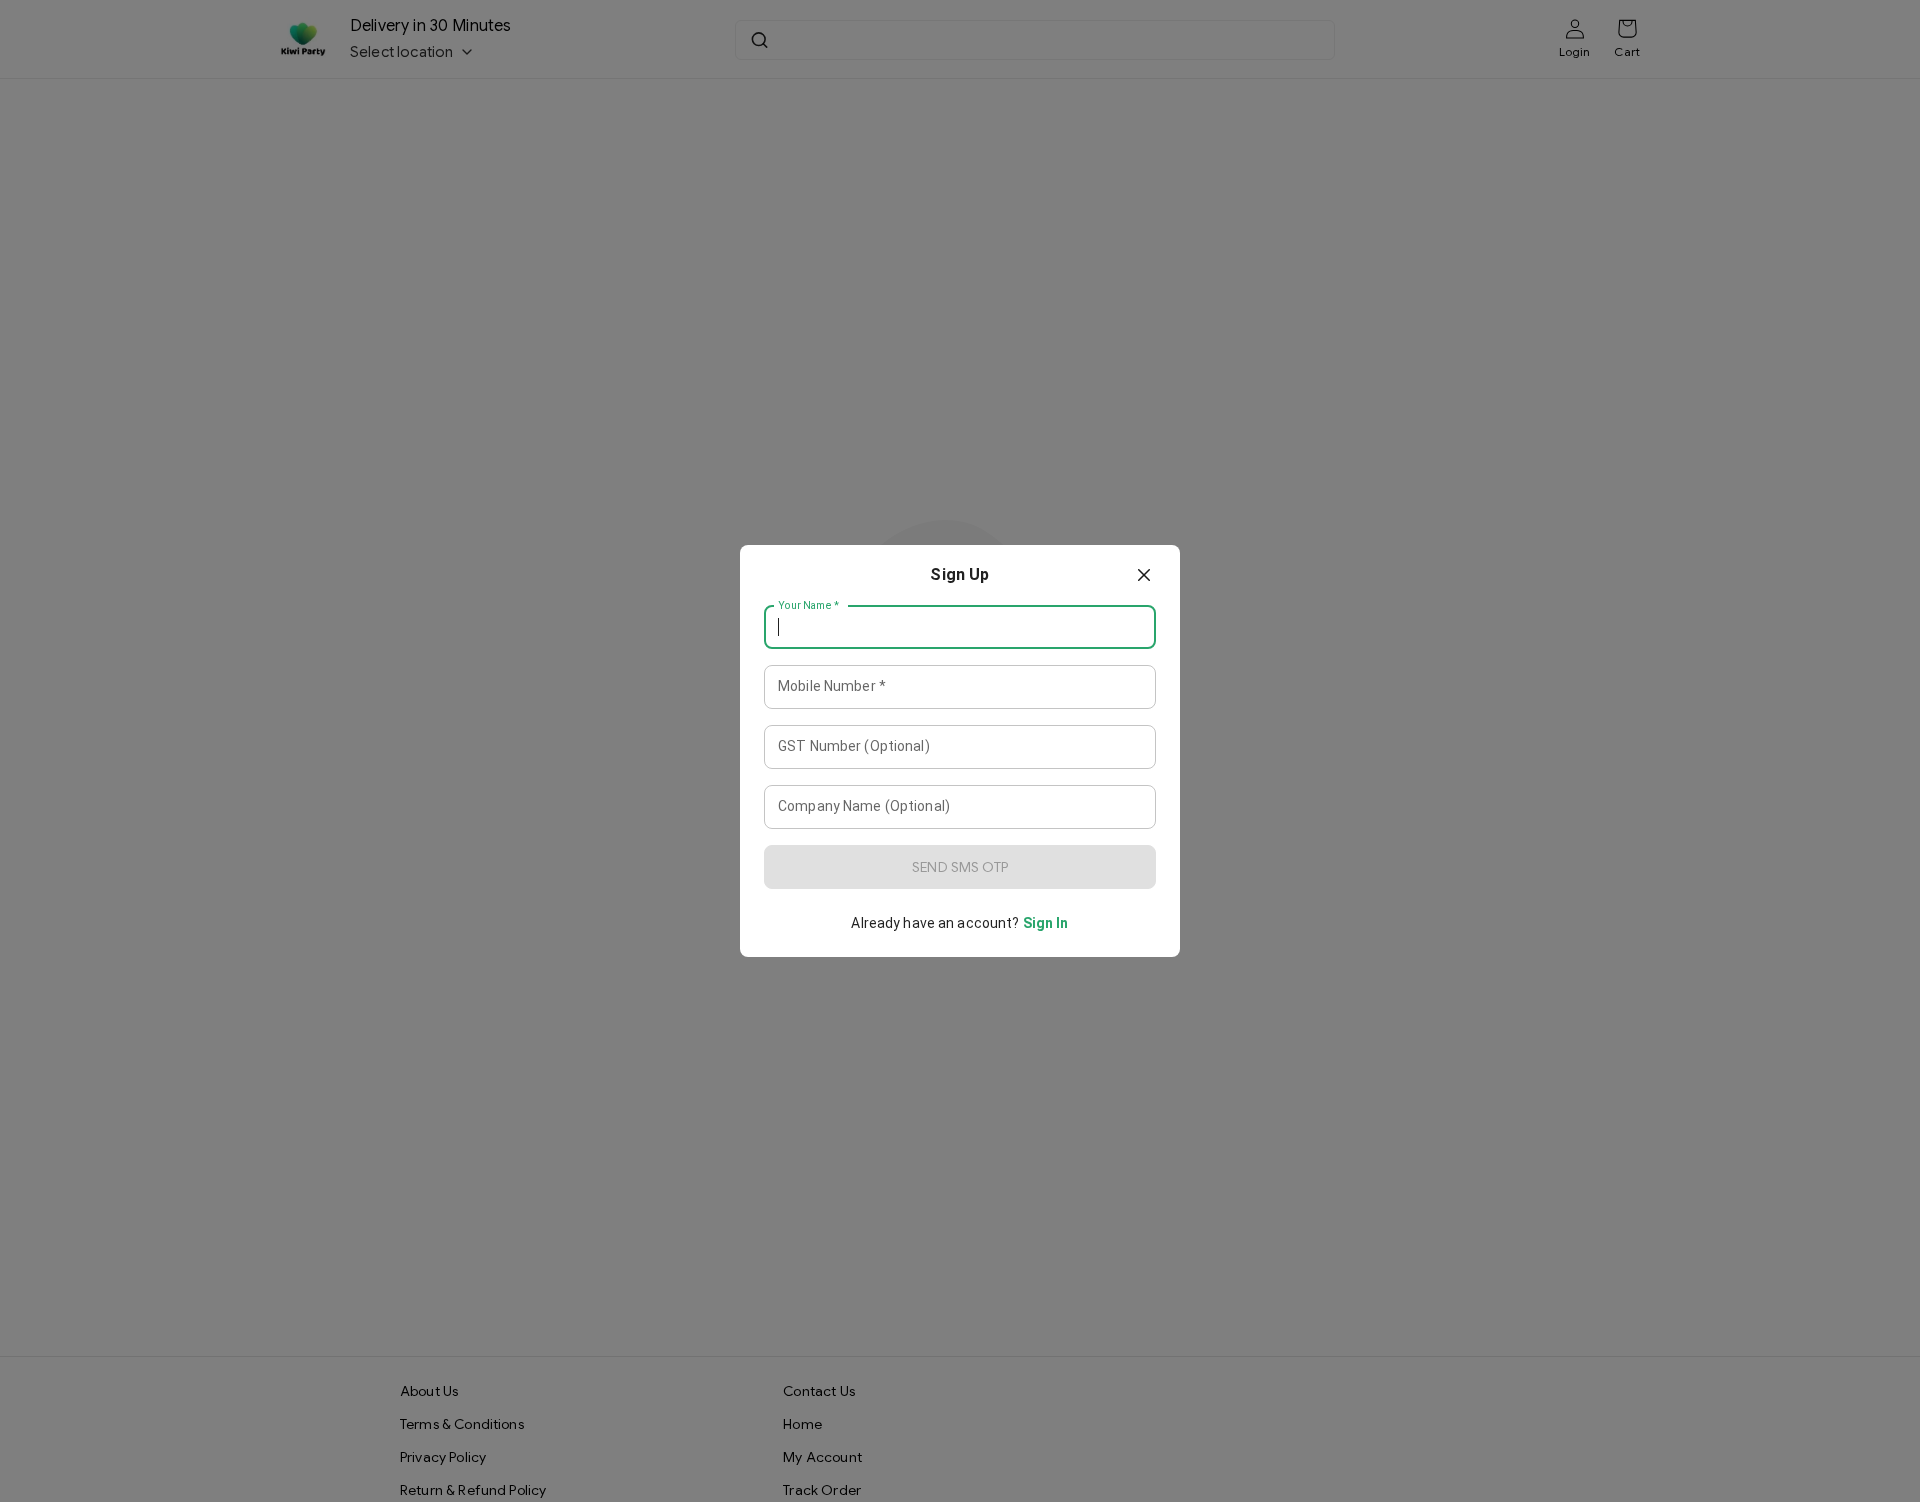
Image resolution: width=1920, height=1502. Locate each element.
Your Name (809, 606)
